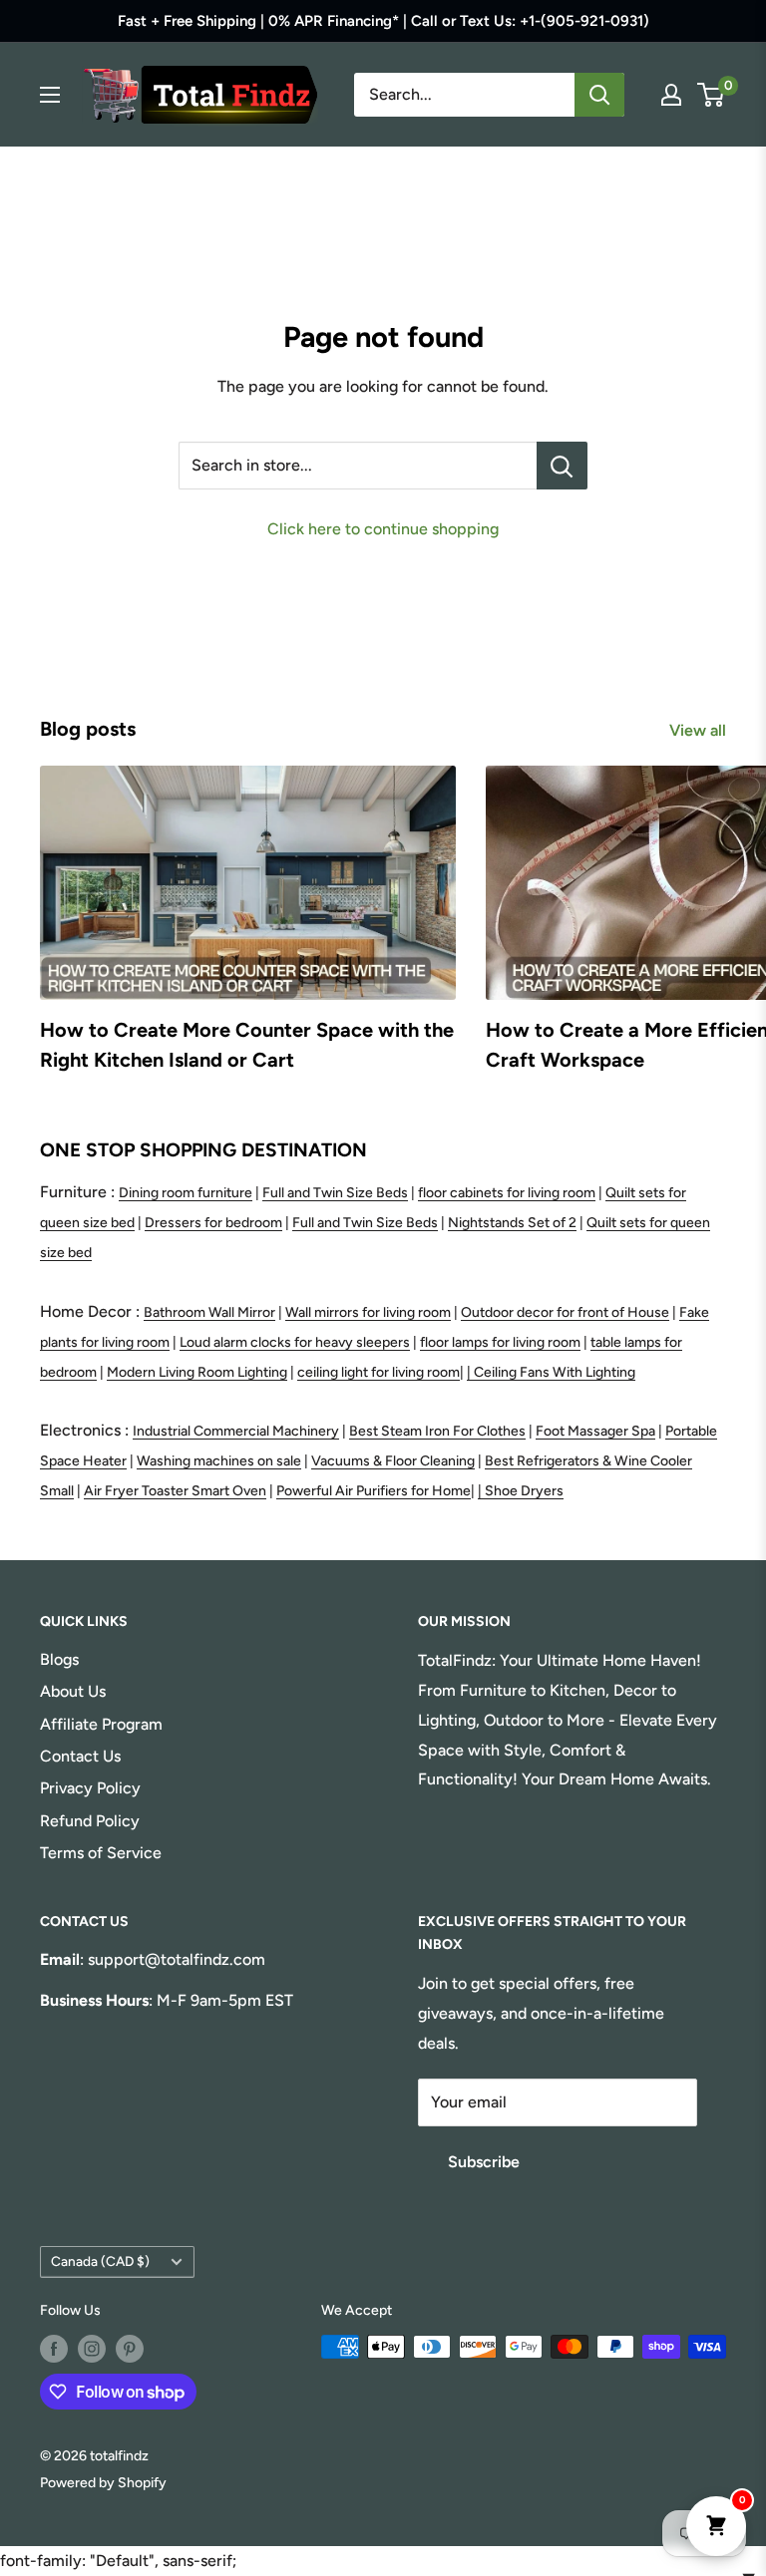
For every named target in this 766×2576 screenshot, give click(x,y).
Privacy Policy (90, 1788)
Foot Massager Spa (595, 1431)
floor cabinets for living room (507, 1193)
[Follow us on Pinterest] (130, 2349)
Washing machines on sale (219, 1461)
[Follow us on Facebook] (54, 2349)
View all (700, 730)
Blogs (59, 1659)
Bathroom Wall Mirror (209, 1312)
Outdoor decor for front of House (565, 1312)
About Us (73, 1691)
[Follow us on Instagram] (92, 2349)
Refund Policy (90, 1821)
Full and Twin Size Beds (335, 1193)
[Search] (599, 95)
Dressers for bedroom (213, 1223)
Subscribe (484, 2162)
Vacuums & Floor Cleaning (393, 1461)
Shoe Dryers (524, 1491)
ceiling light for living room (379, 1372)
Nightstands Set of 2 (512, 1223)
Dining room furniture (186, 1193)
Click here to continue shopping (383, 529)
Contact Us (80, 1756)
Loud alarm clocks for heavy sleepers (295, 1342)
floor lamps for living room (500, 1342)
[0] (712, 95)
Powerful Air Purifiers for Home (374, 1491)
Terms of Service (101, 1853)
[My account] (671, 95)
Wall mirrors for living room (368, 1312)
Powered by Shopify (103, 2483)
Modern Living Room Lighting (197, 1372)
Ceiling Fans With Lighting (555, 1372)
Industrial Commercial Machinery (236, 1431)
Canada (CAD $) (100, 2261)
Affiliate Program (101, 1724)
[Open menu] (50, 95)
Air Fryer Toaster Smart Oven (175, 1491)
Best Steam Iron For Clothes (437, 1431)
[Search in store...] (562, 466)
